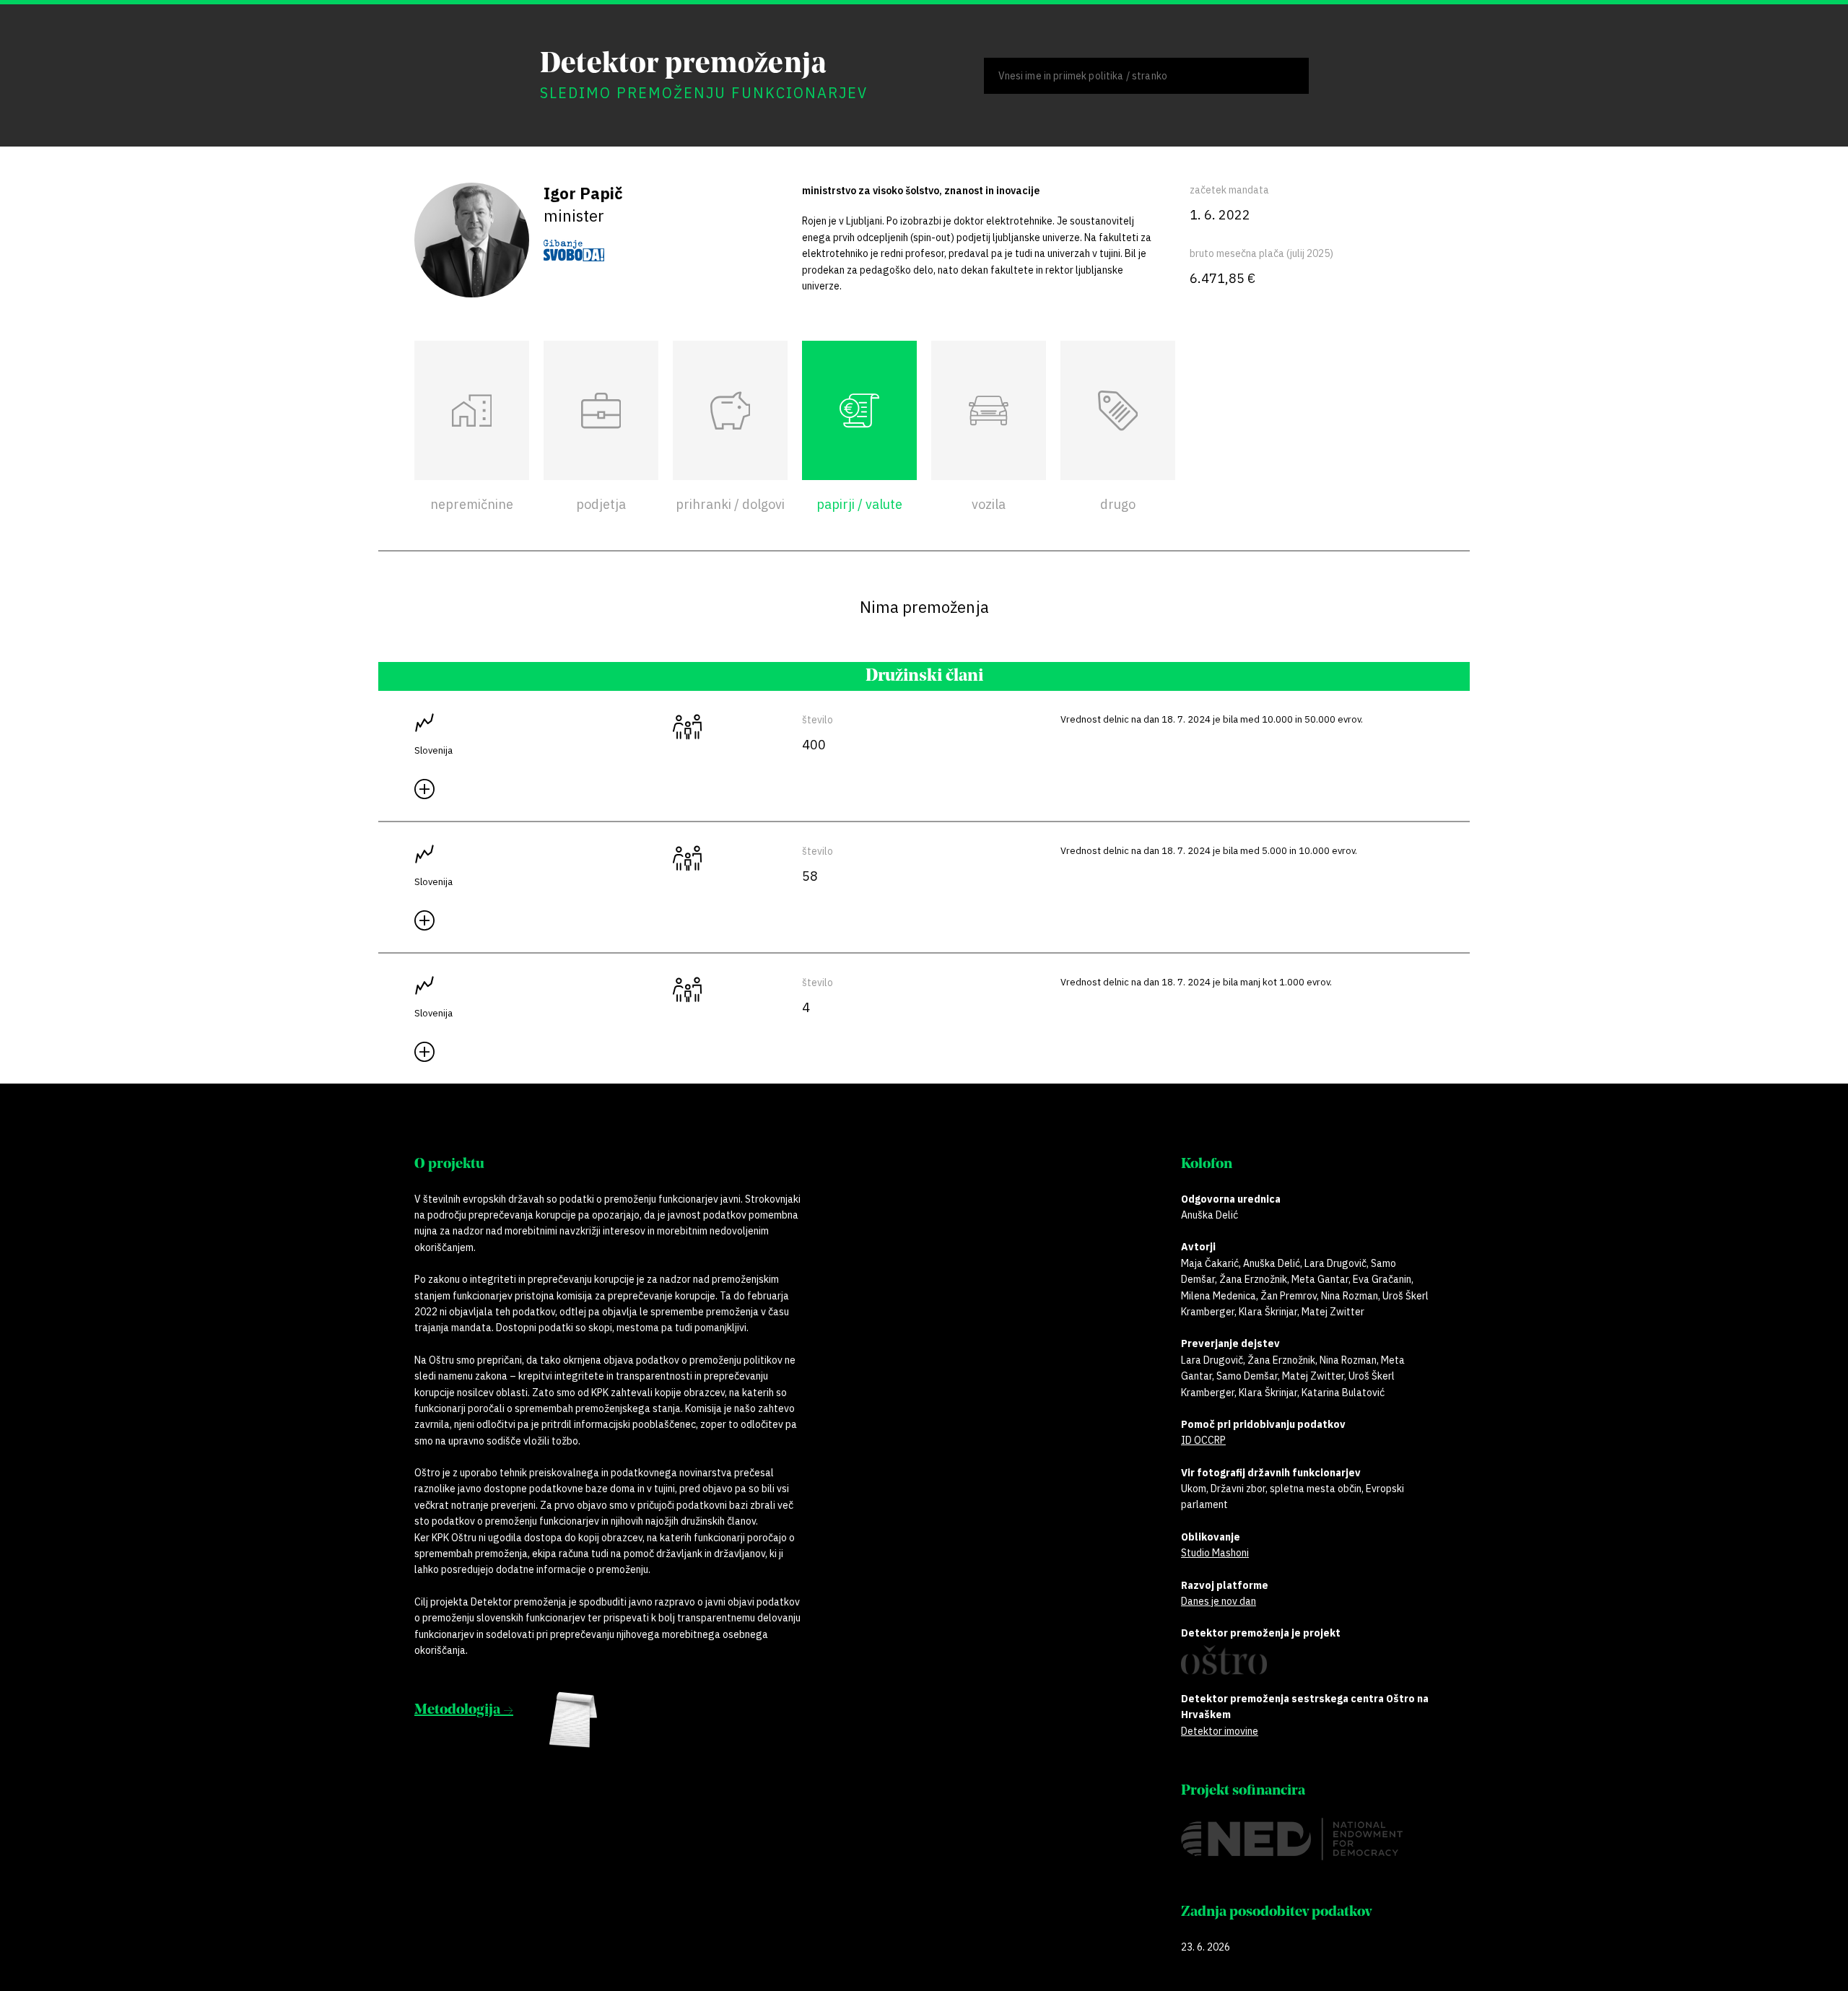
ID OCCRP (1203, 1440)
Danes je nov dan (1219, 1601)
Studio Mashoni (1215, 1553)
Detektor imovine (1220, 1731)
